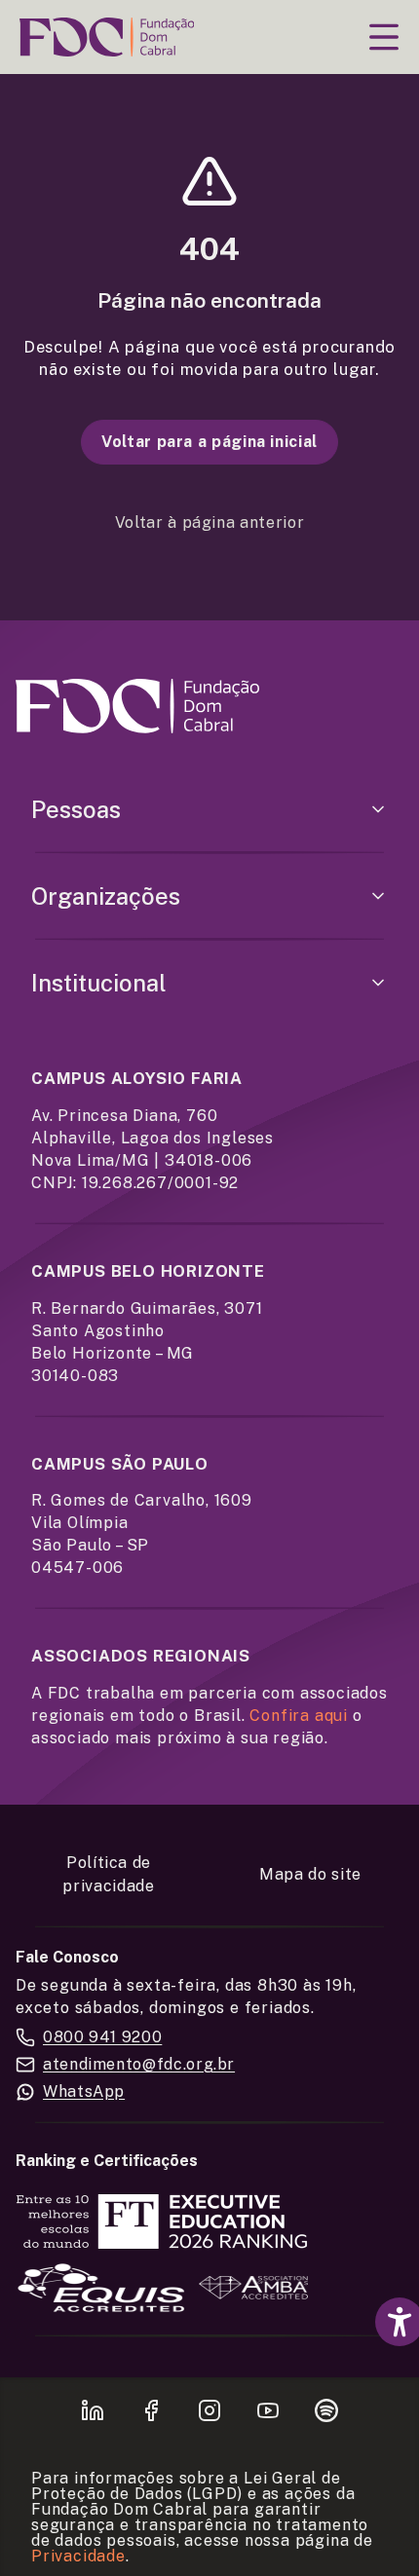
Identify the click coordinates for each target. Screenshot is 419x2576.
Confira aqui (299, 1716)
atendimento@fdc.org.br (139, 2064)
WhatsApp (84, 2091)
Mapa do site (310, 1874)
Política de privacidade (108, 1874)
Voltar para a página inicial (209, 442)
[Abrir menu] (384, 37)
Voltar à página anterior (209, 523)
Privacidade (78, 2556)
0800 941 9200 (102, 2037)
